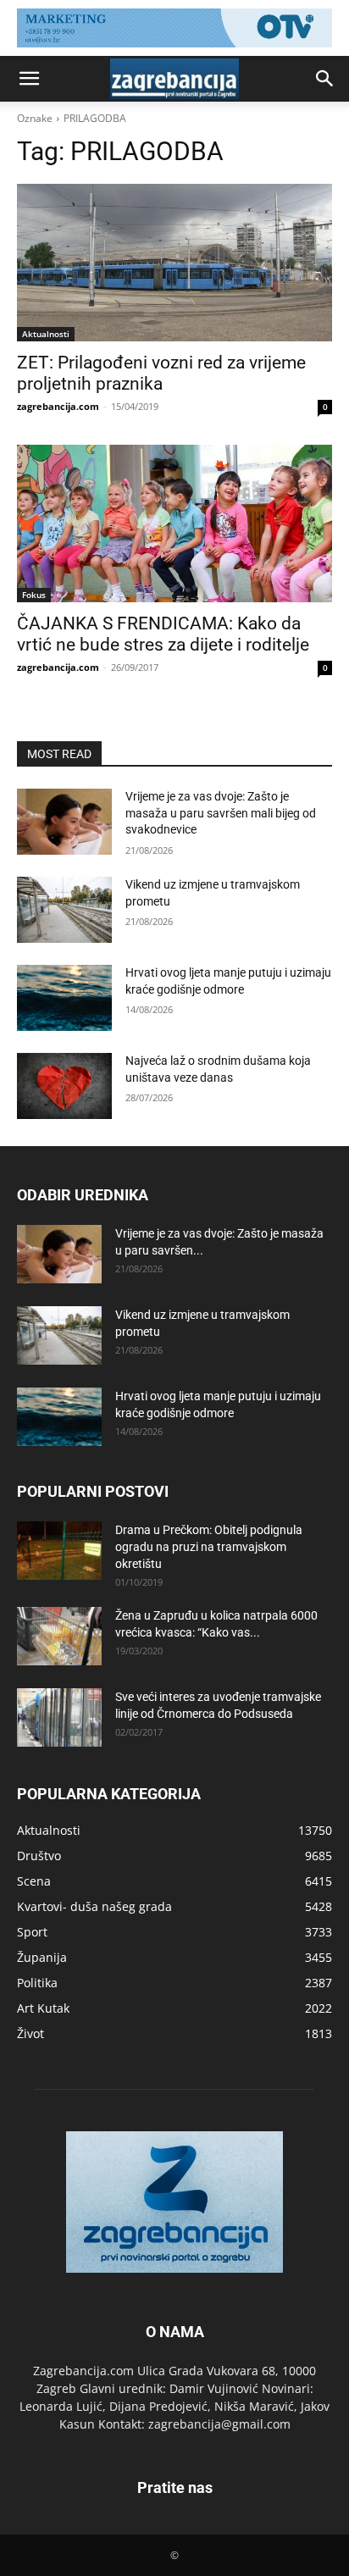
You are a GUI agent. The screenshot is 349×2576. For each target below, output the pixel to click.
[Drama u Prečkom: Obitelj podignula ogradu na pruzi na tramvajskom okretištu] (59, 1551)
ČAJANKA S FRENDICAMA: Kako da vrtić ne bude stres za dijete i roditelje (163, 634)
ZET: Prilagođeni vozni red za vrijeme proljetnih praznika (161, 373)
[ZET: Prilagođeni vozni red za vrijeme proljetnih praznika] (174, 263)
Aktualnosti (46, 334)
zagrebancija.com (58, 406)
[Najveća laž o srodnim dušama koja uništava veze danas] (64, 1086)
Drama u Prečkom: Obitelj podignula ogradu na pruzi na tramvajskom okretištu (209, 1547)
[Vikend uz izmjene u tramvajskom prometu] (64, 910)
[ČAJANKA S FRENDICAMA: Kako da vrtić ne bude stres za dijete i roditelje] (174, 524)
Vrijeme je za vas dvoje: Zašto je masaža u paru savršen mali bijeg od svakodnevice (221, 813)
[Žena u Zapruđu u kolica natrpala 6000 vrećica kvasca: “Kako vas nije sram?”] (59, 1636)
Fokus (34, 595)
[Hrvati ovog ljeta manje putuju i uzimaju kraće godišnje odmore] (64, 998)
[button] (29, 79)
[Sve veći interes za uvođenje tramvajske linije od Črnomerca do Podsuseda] (59, 1717)
